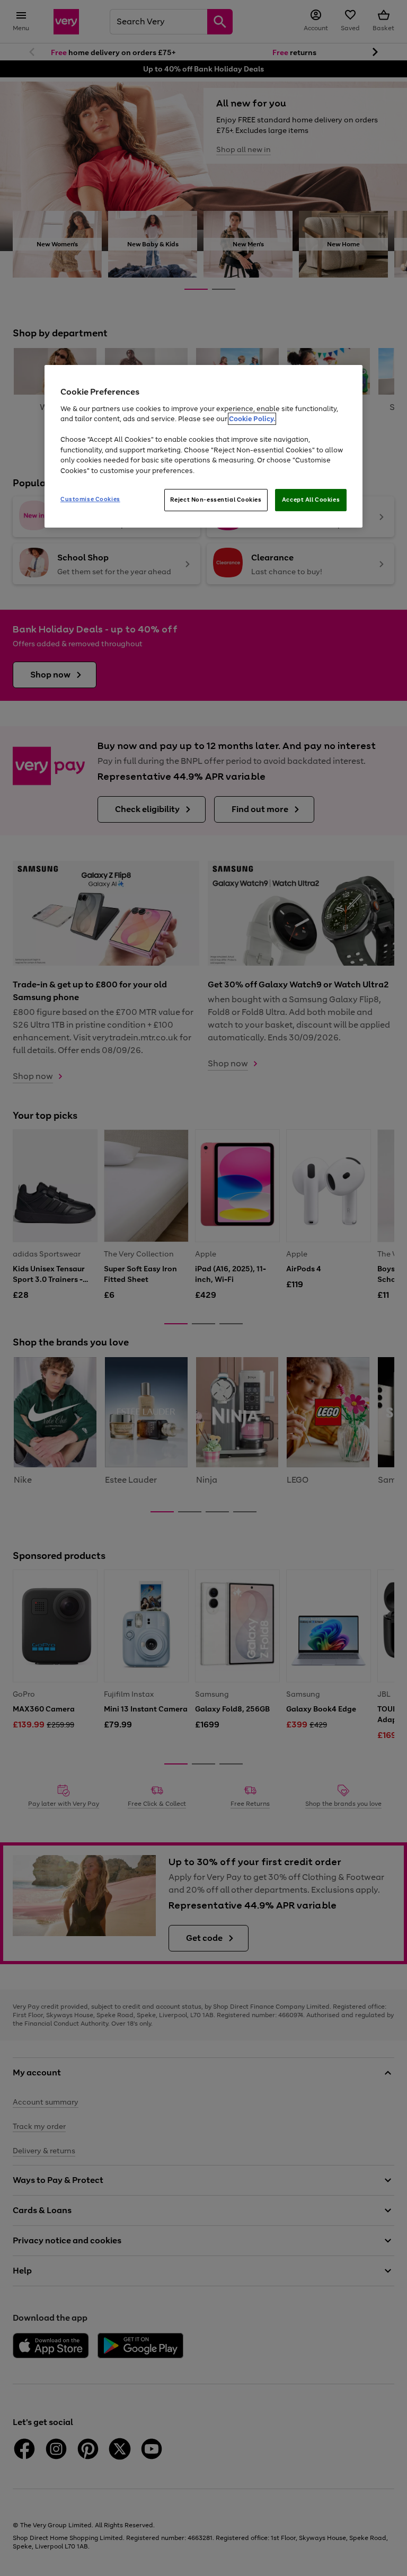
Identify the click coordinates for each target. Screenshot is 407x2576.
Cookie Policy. (252, 419)
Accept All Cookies (311, 500)
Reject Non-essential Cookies (216, 500)
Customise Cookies (90, 500)
